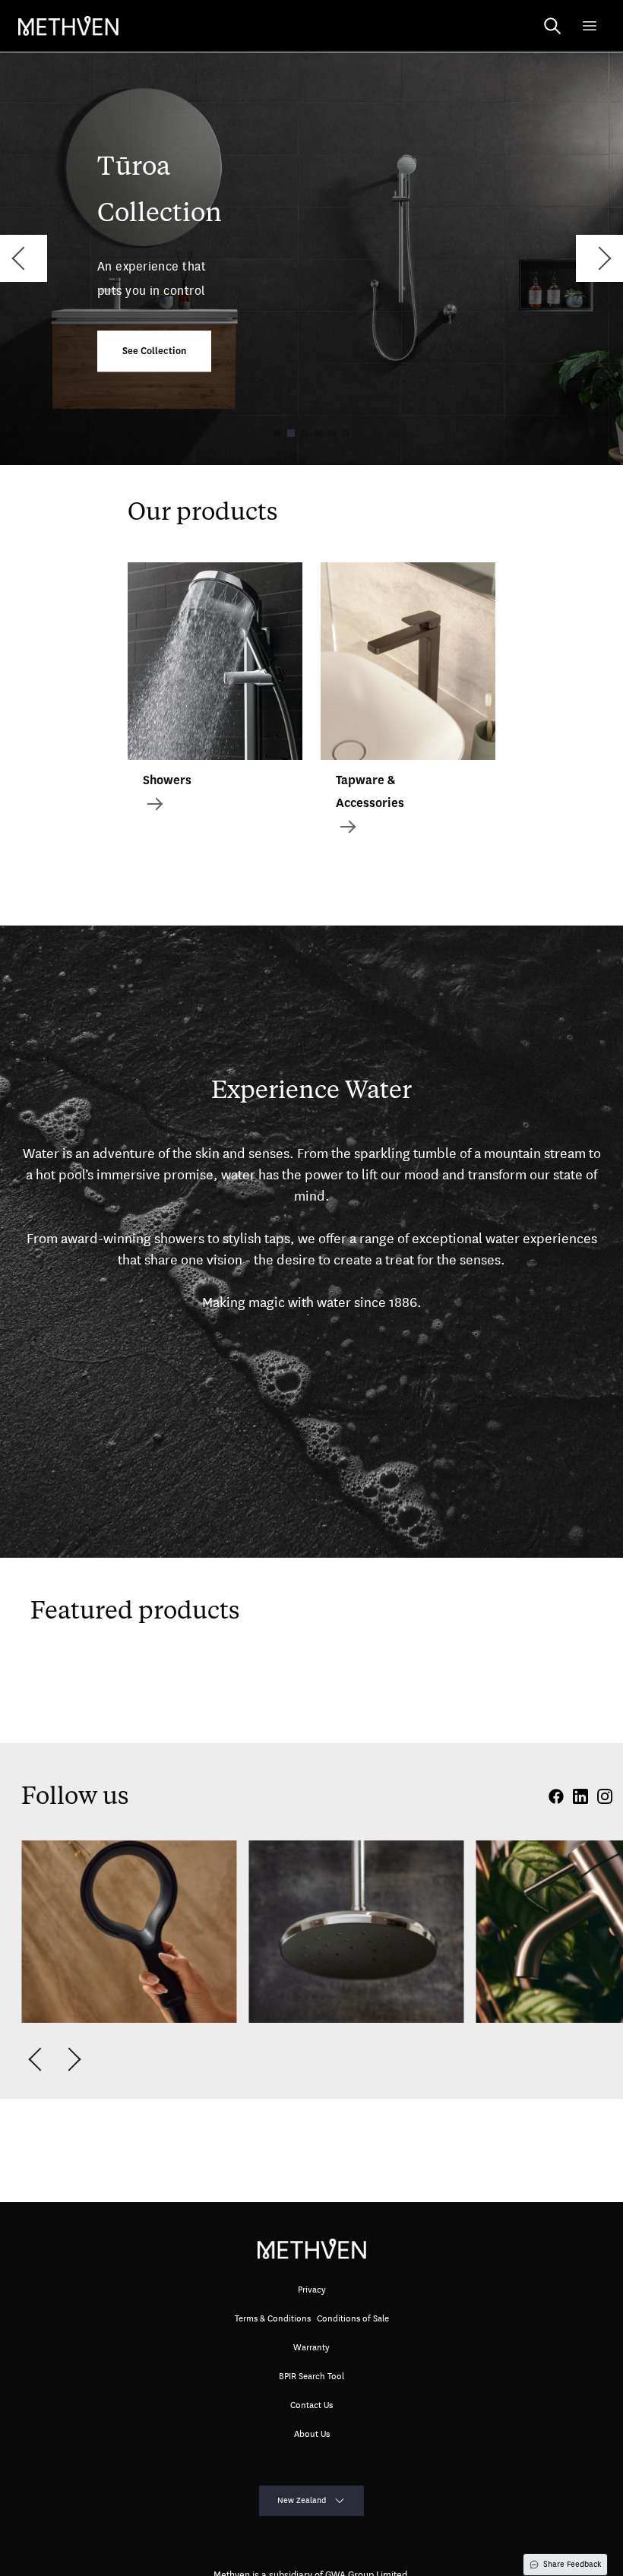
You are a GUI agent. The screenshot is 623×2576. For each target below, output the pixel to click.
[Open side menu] (590, 26)
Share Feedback (572, 2564)
